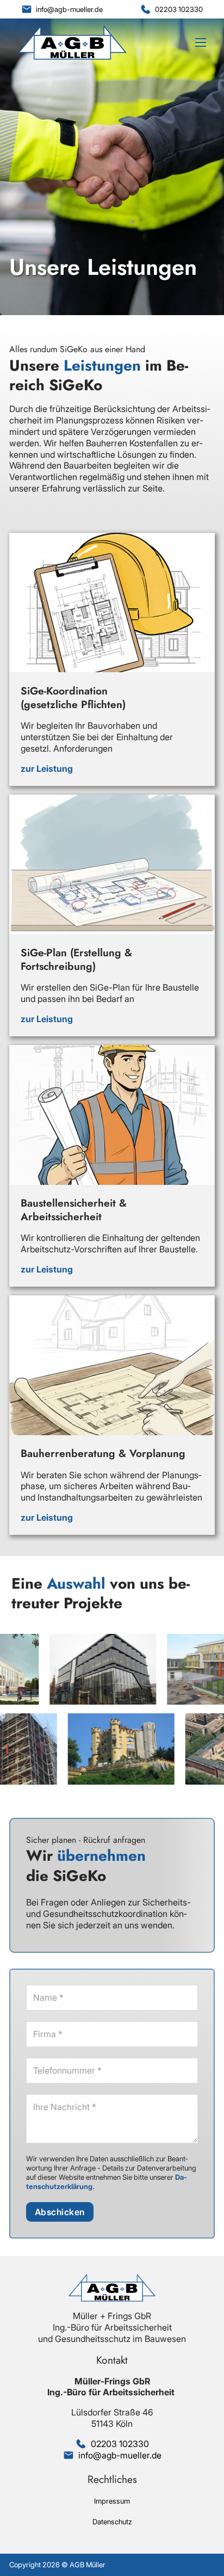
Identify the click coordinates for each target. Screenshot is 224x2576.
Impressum (112, 2501)
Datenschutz (112, 2522)
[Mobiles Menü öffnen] (201, 42)
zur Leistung (47, 769)
